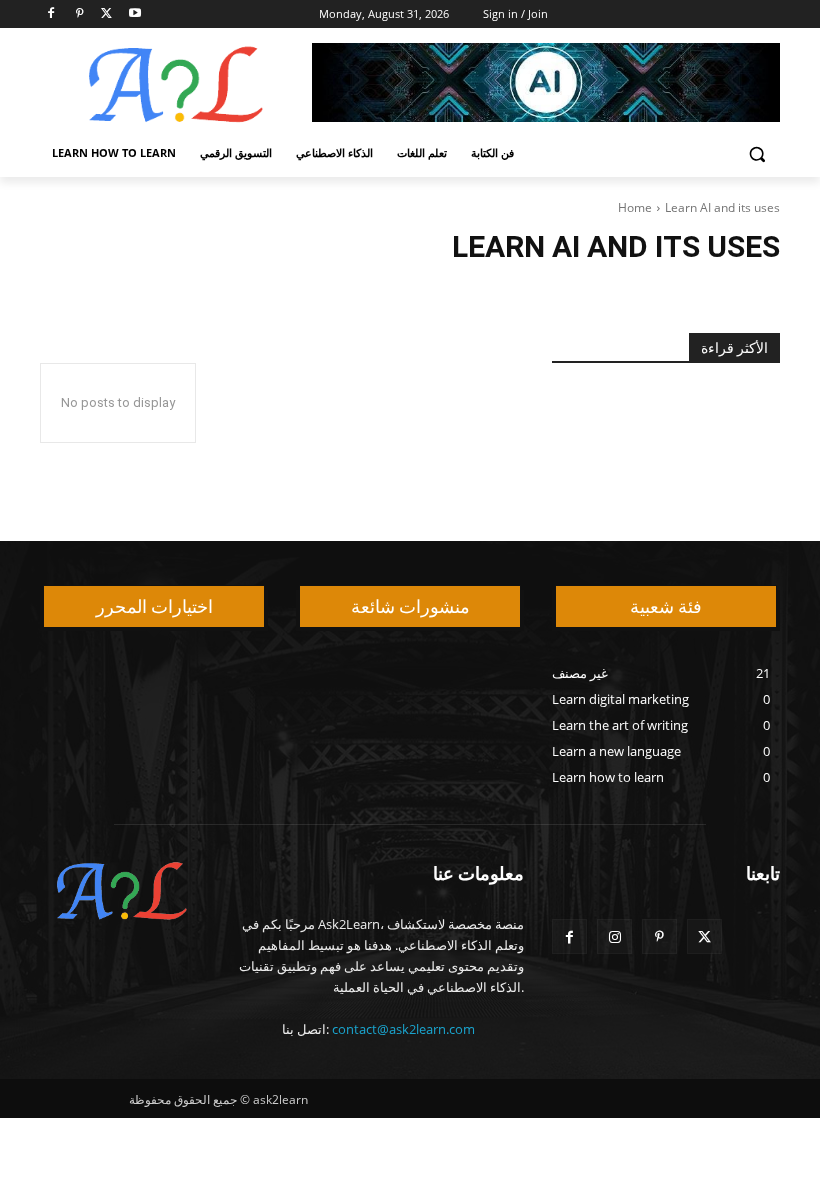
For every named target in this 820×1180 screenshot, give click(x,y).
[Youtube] (134, 14)
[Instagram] (614, 936)
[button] (756, 153)
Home (635, 207)
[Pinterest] (79, 14)
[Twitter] (107, 14)
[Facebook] (51, 14)
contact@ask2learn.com (403, 1029)
